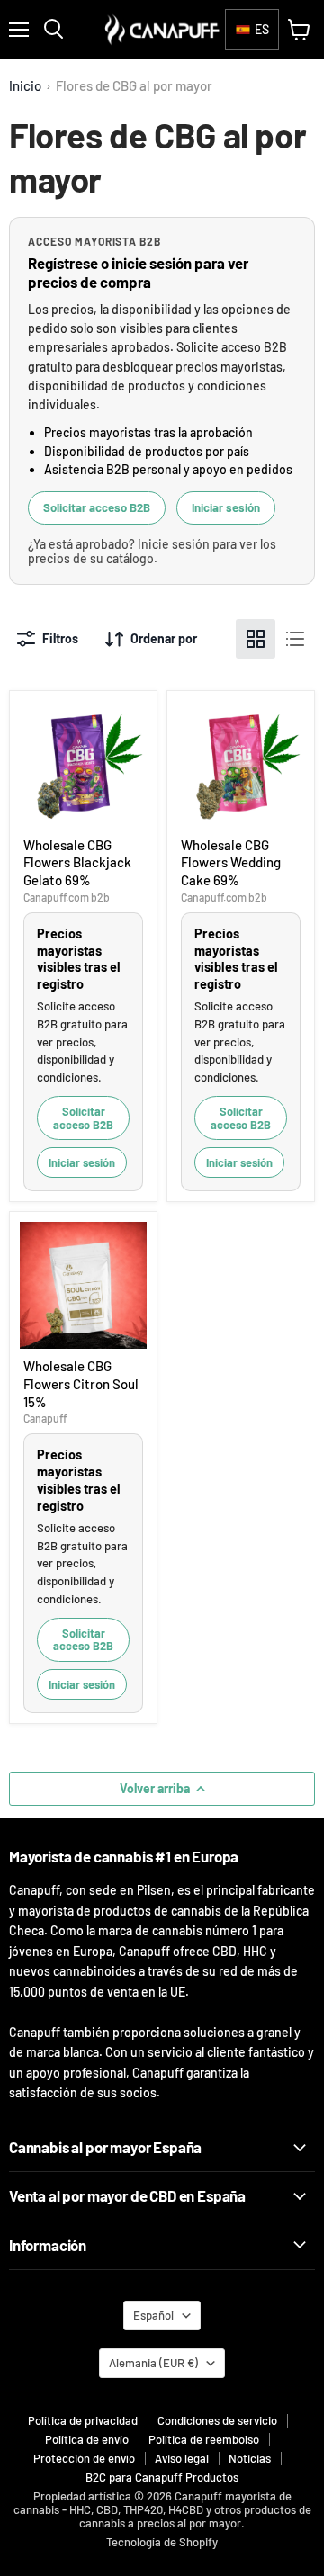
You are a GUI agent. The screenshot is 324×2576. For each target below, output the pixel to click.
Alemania (153, 2363)
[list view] (295, 639)
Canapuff (45, 1418)
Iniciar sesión (226, 507)
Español (153, 2315)
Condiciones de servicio (217, 2420)
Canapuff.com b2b (67, 897)
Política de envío (87, 2439)
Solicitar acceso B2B (97, 507)
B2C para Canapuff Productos (162, 2477)
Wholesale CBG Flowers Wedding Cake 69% (231, 862)
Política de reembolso (204, 2439)
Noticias (250, 2458)
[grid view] (256, 639)
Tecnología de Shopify (162, 2542)
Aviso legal (182, 2458)
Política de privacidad (83, 2420)
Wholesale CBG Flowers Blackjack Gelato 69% (77, 862)
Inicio (25, 86)
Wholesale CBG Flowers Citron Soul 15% (81, 1383)
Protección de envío (84, 2458)
